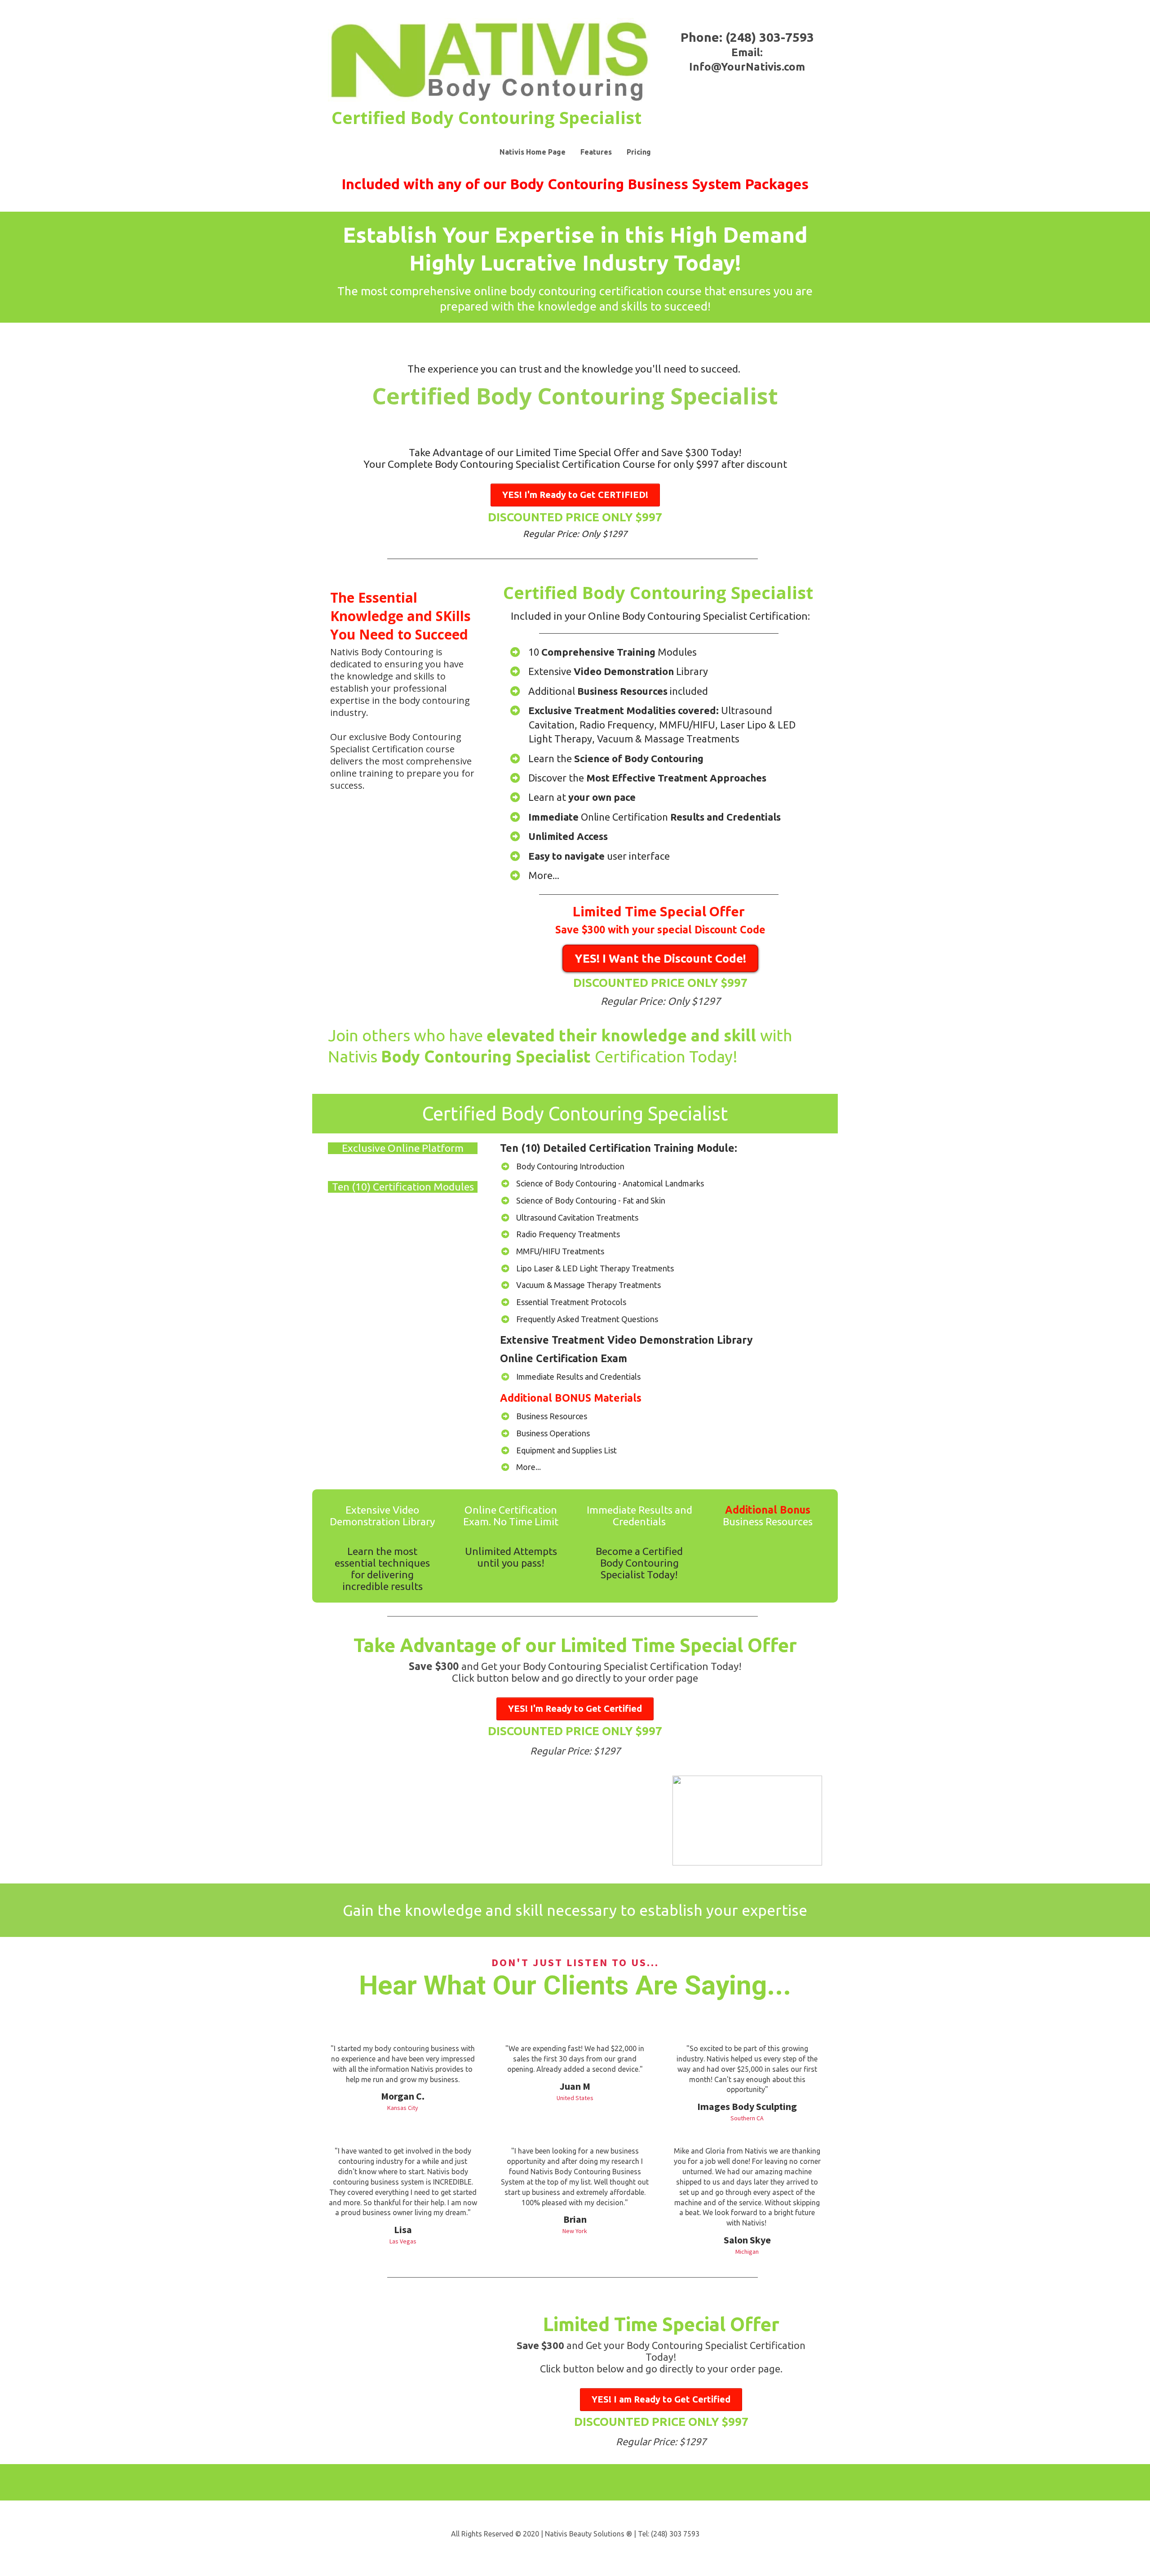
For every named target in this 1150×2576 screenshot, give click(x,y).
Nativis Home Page (533, 152)
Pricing (639, 152)
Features (596, 152)
